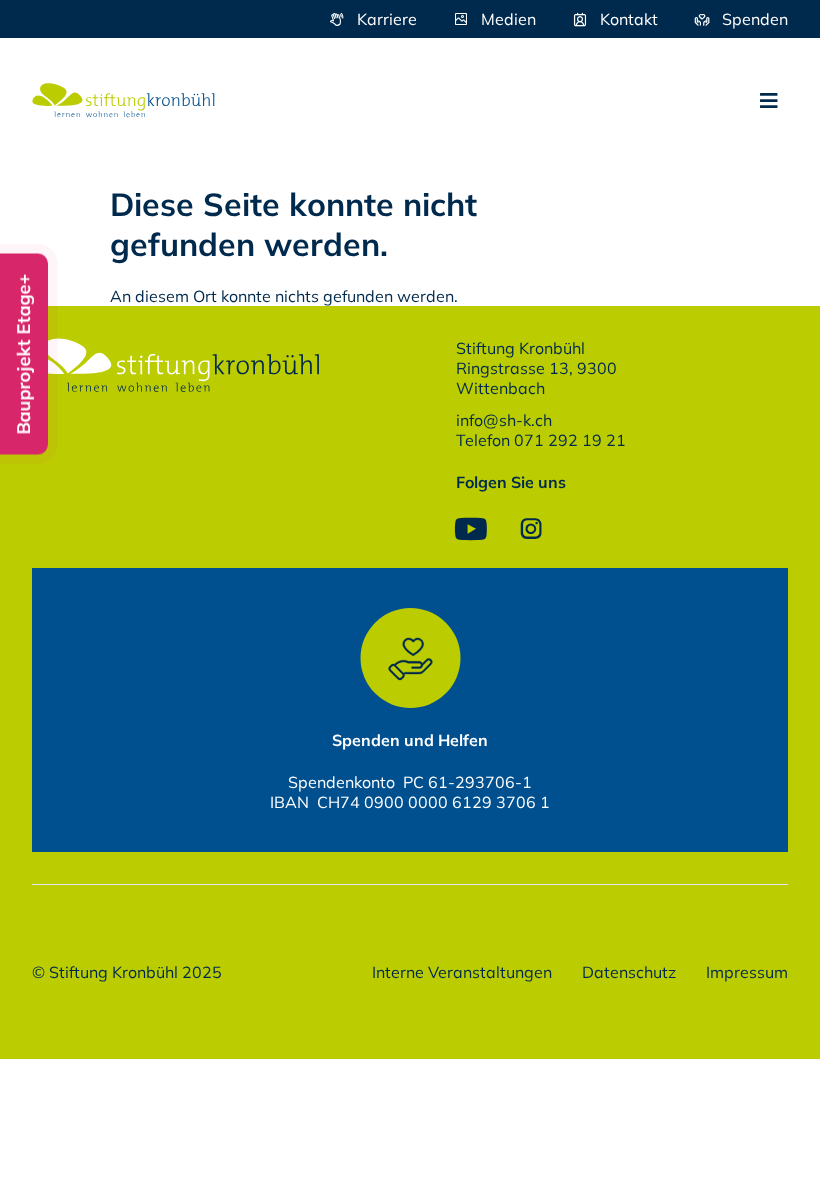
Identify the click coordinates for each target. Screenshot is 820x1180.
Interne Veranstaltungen (462, 972)
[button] (769, 101)
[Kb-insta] (531, 529)
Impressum (747, 972)
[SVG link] (123, 100)
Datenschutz (629, 972)
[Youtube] (471, 529)
